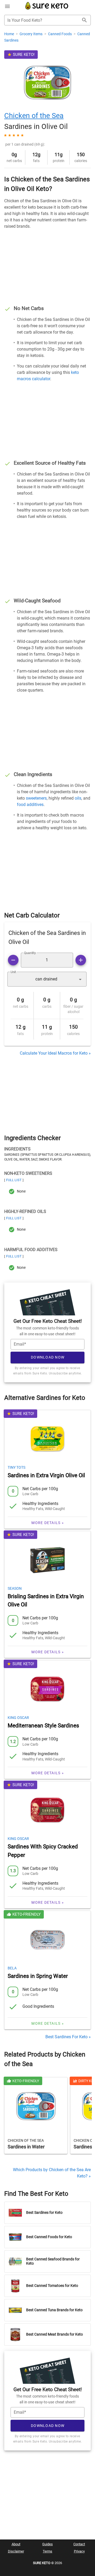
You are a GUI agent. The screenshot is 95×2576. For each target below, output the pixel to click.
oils (78, 798)
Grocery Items (31, 34)
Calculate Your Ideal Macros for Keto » (55, 1053)
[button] (47, 979)
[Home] (47, 9)
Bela (12, 1968)
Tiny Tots (16, 1467)
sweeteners (36, 798)
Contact (79, 2544)
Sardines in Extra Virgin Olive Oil (46, 1475)
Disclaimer (16, 2551)
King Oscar (18, 1718)
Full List (14, 1180)
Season (15, 1588)
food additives (30, 805)
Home (9, 34)
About (16, 2544)
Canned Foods (60, 34)
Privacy (79, 2551)
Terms (47, 2551)
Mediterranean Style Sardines (43, 1726)
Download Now (48, 1357)
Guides (47, 2544)
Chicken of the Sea (34, 116)
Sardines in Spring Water (38, 1976)
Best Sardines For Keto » (68, 2037)
